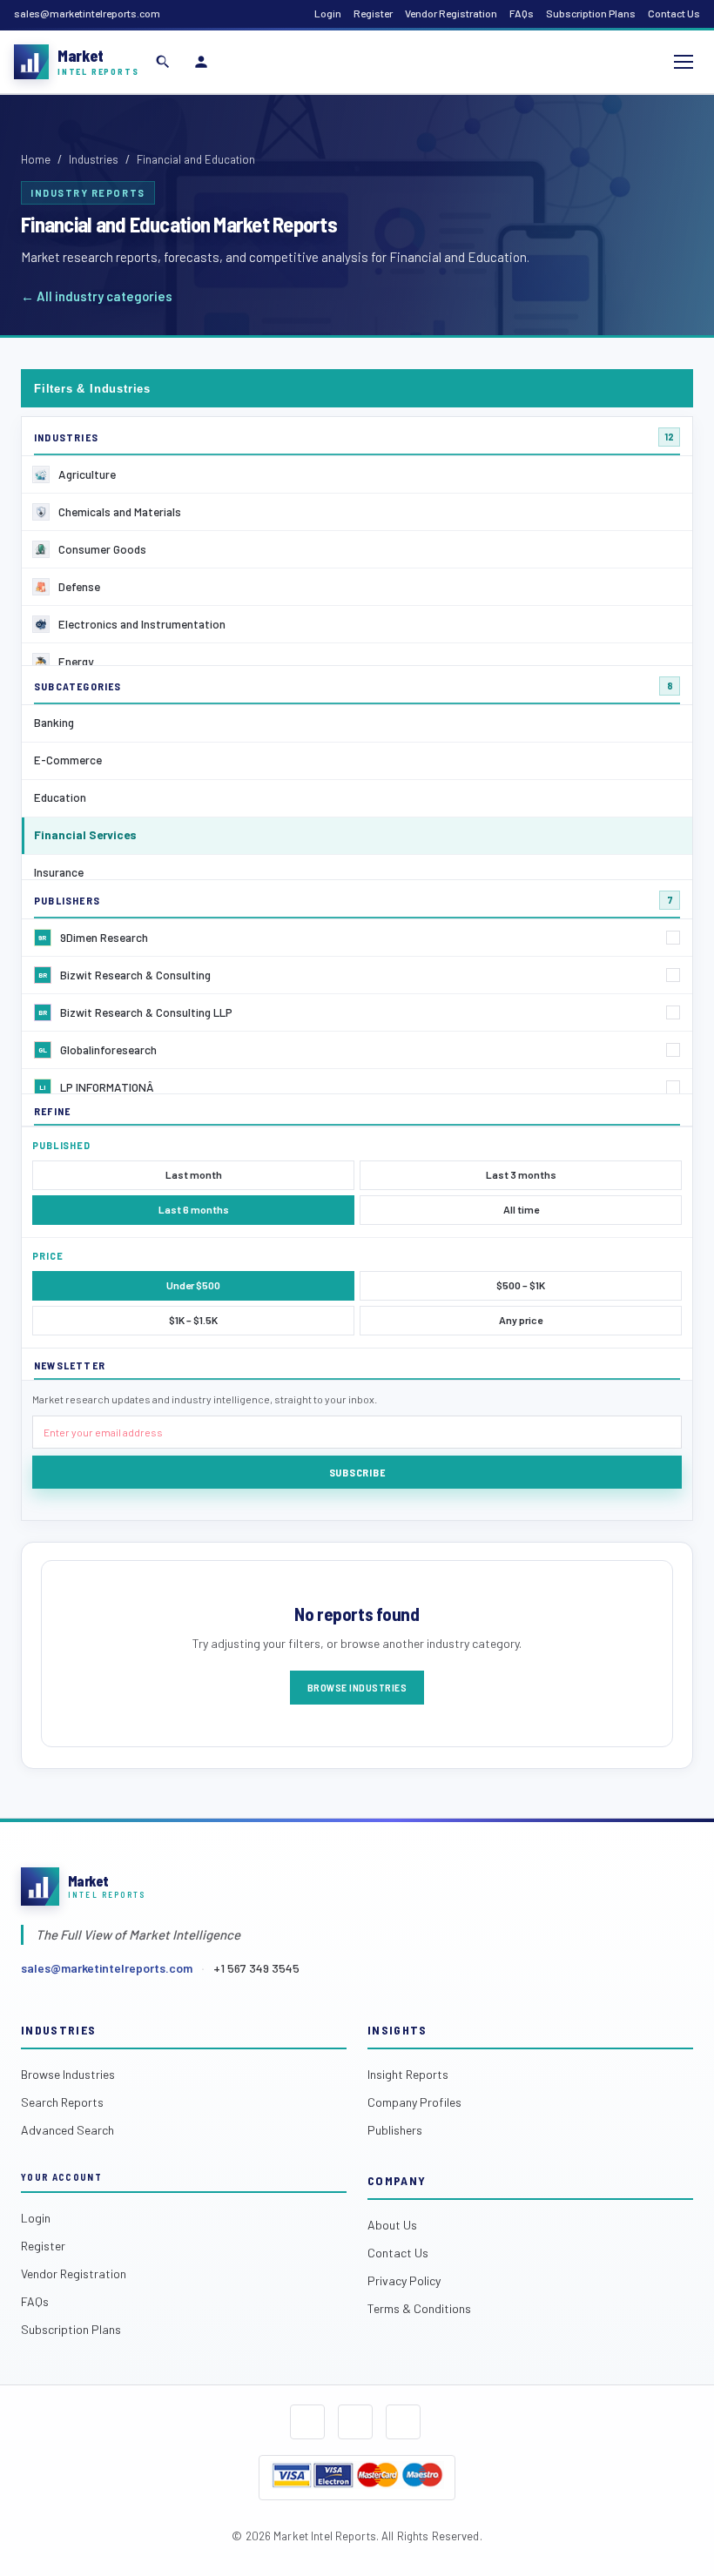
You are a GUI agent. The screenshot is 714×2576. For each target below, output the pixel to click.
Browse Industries (357, 1687)
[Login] (201, 62)
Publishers (395, 2130)
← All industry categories (97, 296)
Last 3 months (521, 1174)
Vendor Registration (451, 13)
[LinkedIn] (403, 2422)
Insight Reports (408, 2074)
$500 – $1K (521, 1285)
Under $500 (193, 1285)
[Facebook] (307, 2422)
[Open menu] (684, 62)
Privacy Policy (404, 2280)
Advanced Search (67, 2130)
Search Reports (62, 2102)
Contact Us (674, 13)
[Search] (163, 62)
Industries (94, 159)
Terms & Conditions (419, 2308)
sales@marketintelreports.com (87, 13)
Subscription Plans (591, 13)
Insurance (59, 872)
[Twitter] (355, 2422)
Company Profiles (414, 2102)
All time (521, 1209)
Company (397, 2180)
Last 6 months (194, 1209)
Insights (397, 2030)
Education (60, 797)
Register (373, 13)
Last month (194, 1174)
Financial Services (85, 834)
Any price (521, 1320)
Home (36, 159)
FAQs (522, 13)
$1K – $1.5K (193, 1320)
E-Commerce (68, 760)
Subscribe (357, 1472)
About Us (392, 2225)
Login (328, 13)
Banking (54, 722)
